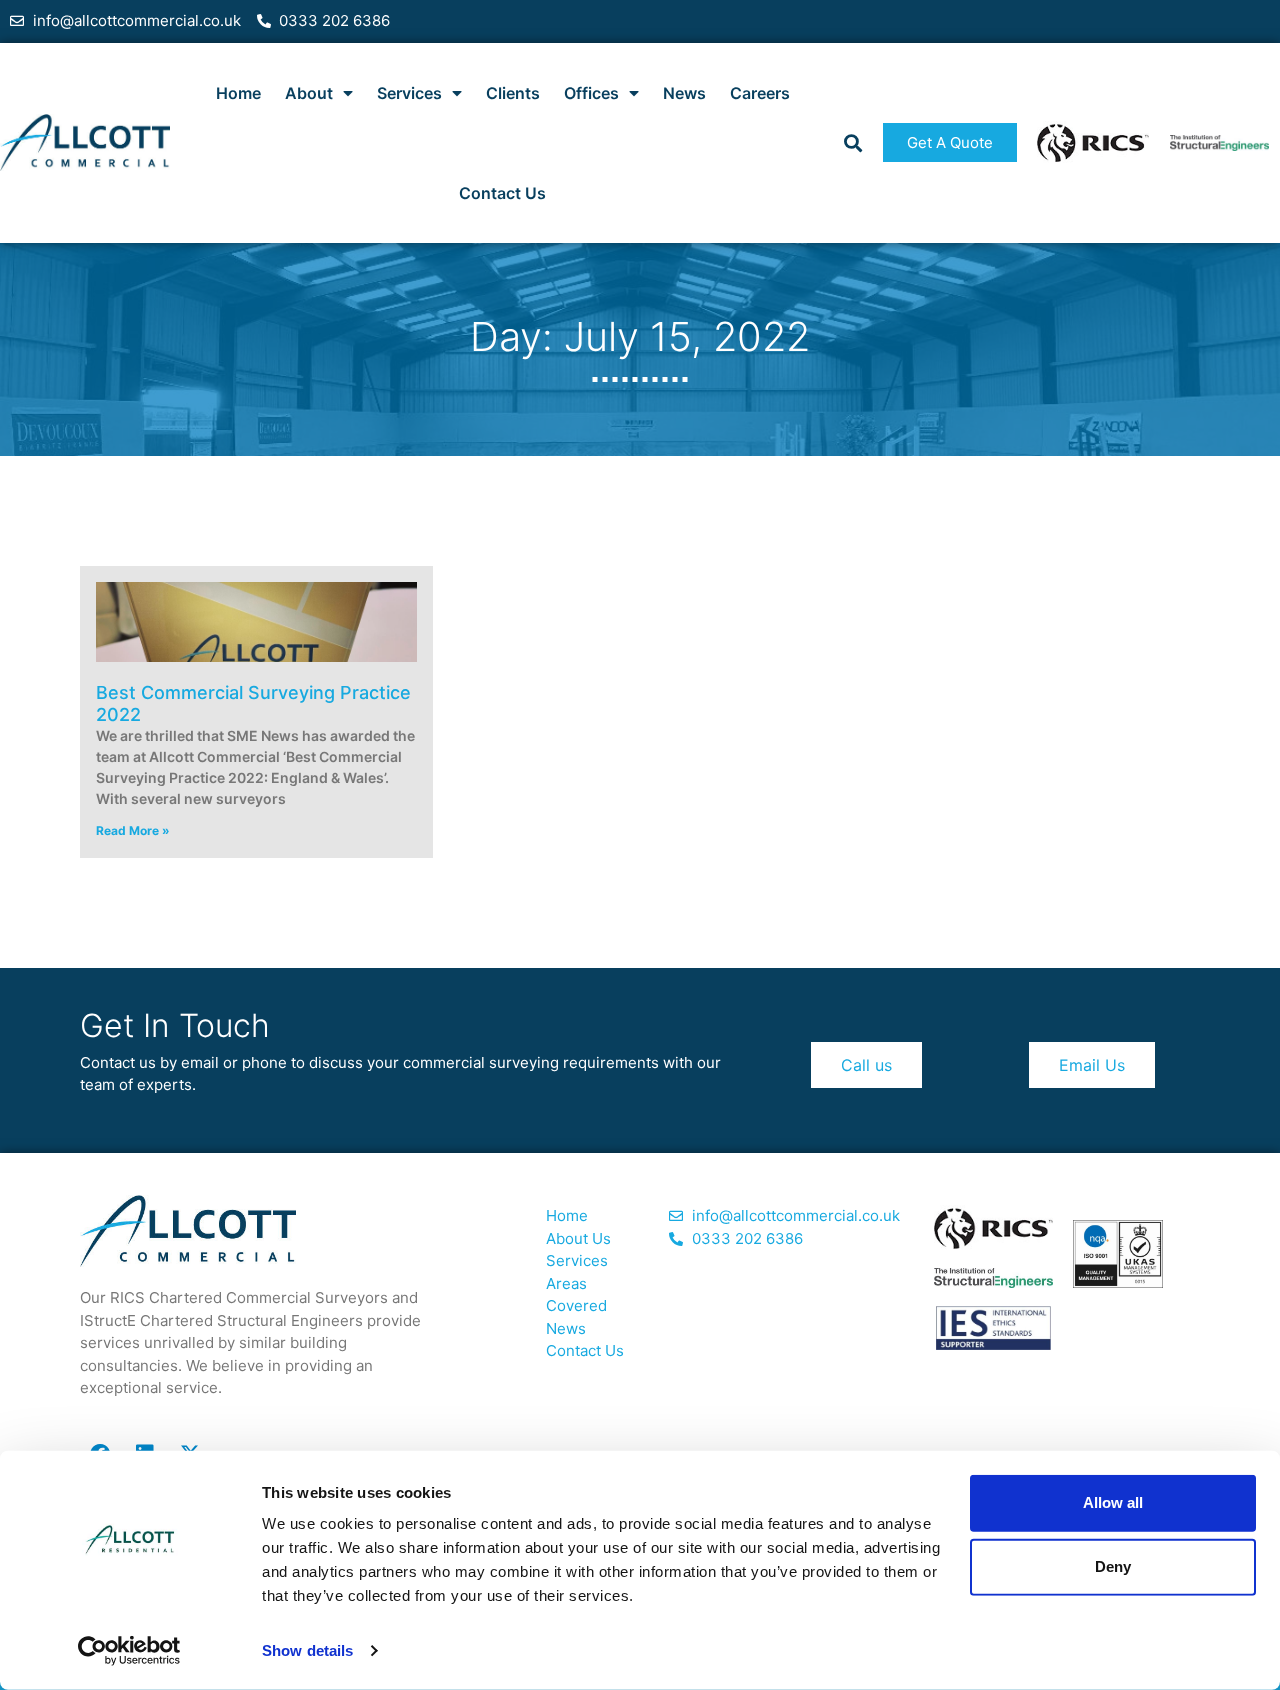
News (684, 93)
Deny (1113, 1566)
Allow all (1113, 1502)
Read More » (133, 830)
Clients (513, 93)
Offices (591, 93)
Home (238, 93)
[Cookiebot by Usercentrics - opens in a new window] (129, 1651)
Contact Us (502, 193)
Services (409, 93)
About (309, 93)
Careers (760, 93)
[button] (852, 142)
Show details (307, 1650)
